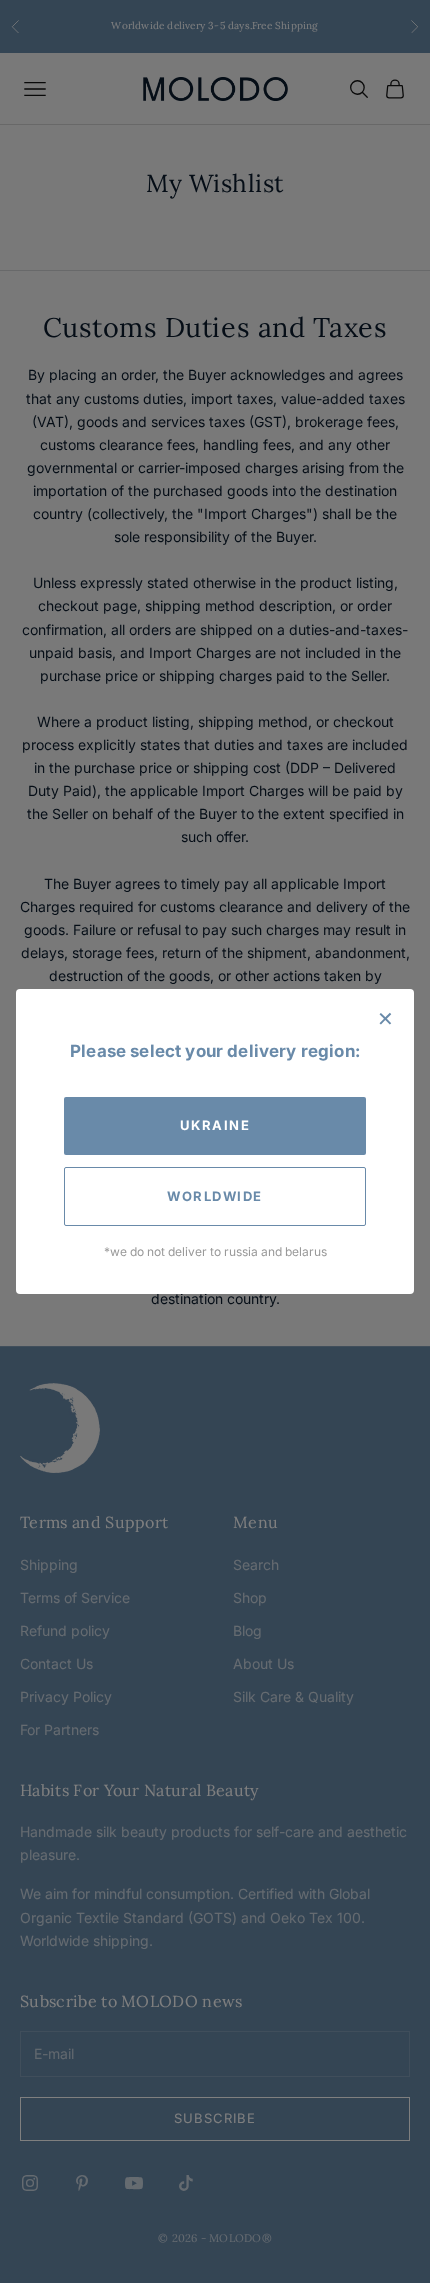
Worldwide (215, 1196)
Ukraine (215, 1125)
